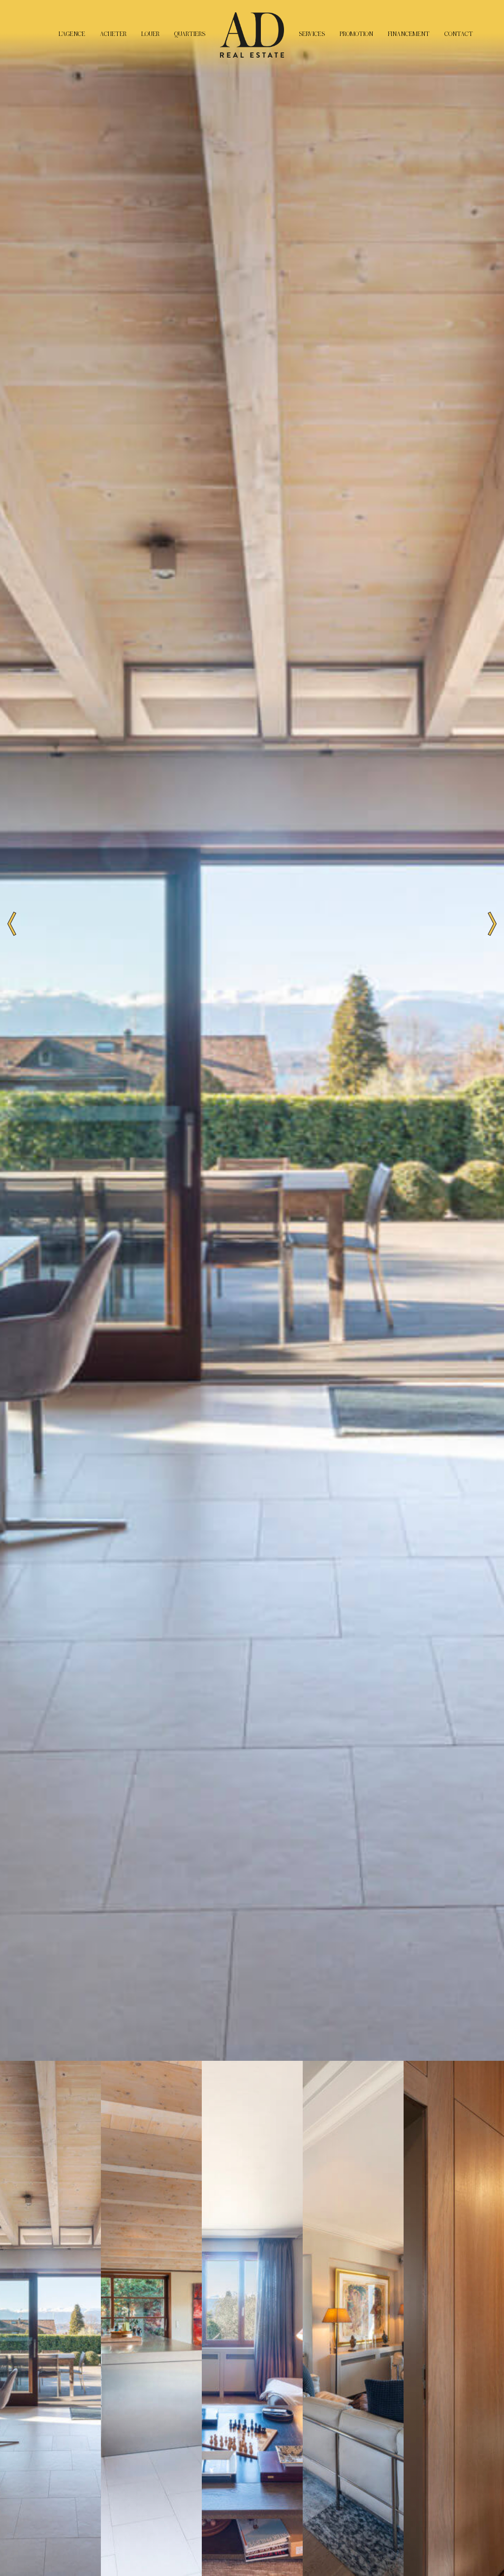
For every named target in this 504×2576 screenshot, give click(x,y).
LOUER (150, 34)
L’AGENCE (72, 34)
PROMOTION (356, 34)
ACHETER (113, 34)
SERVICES (312, 34)
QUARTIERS (190, 34)
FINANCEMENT (409, 34)
